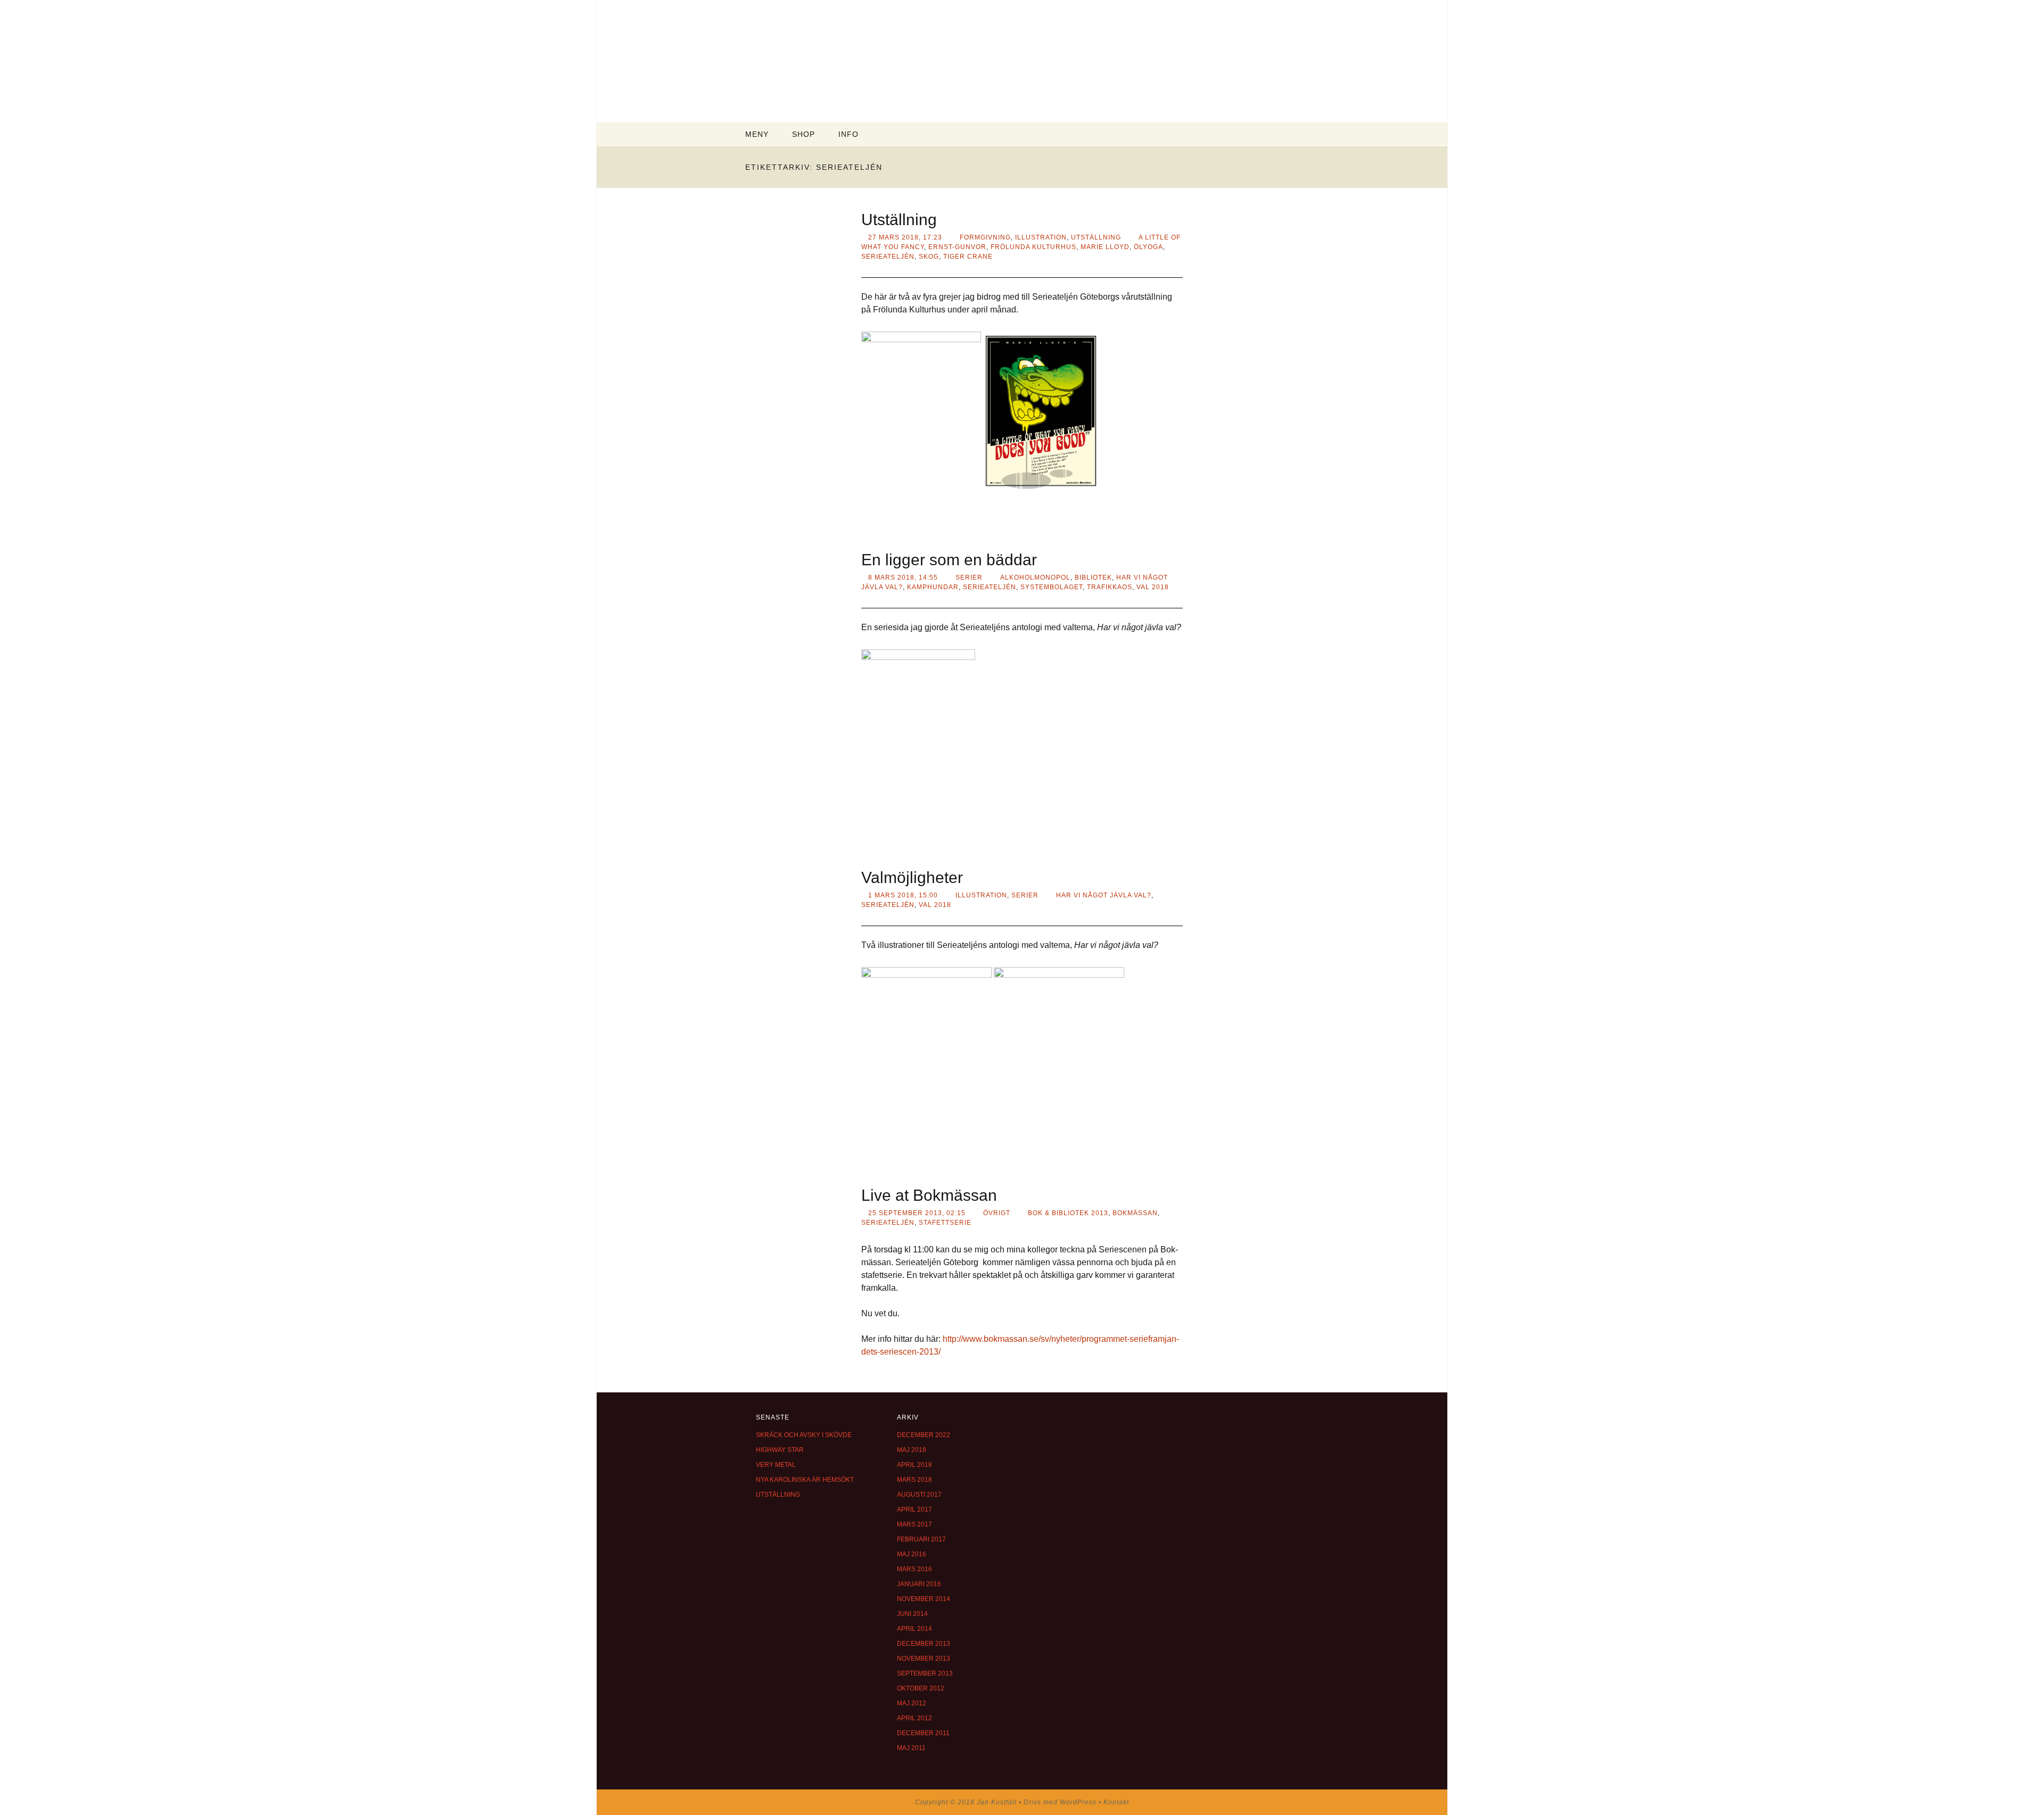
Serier (969, 577)
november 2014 (924, 1599)
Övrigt (997, 1213)
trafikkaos (1110, 587)
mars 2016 (914, 1569)
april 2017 (914, 1509)
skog (929, 257)
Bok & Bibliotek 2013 (1068, 1213)
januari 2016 (919, 1584)
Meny (757, 134)
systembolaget (1052, 587)
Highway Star (780, 1450)
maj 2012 (912, 1703)
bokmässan (1135, 1213)
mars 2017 (914, 1524)
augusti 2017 (919, 1495)
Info (848, 134)
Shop (803, 134)
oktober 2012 (921, 1688)
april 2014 (914, 1629)
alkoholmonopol (1035, 577)
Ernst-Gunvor (957, 247)
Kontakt (1116, 1802)
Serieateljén (888, 257)
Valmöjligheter (912, 877)
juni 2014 (912, 1614)
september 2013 (925, 1673)
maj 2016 (912, 1554)
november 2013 (924, 1659)
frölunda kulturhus (1033, 247)
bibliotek (1093, 577)
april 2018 (914, 1465)
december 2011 (923, 1733)
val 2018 (1153, 587)
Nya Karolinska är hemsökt (805, 1480)
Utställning (899, 220)
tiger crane (968, 257)
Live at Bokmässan (929, 1195)
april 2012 (914, 1718)
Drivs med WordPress (1061, 1802)
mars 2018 (914, 1480)
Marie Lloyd (1105, 247)
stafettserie (945, 1223)
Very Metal (776, 1465)
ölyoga (1148, 247)
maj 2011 (911, 1748)
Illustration (1041, 237)
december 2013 (924, 1644)
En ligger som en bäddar (949, 560)
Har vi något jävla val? (1104, 895)
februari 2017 (921, 1539)
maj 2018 (912, 1450)
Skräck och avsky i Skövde (804, 1435)
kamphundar (933, 587)
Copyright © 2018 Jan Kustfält (967, 1802)
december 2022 (924, 1435)
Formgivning (985, 237)
